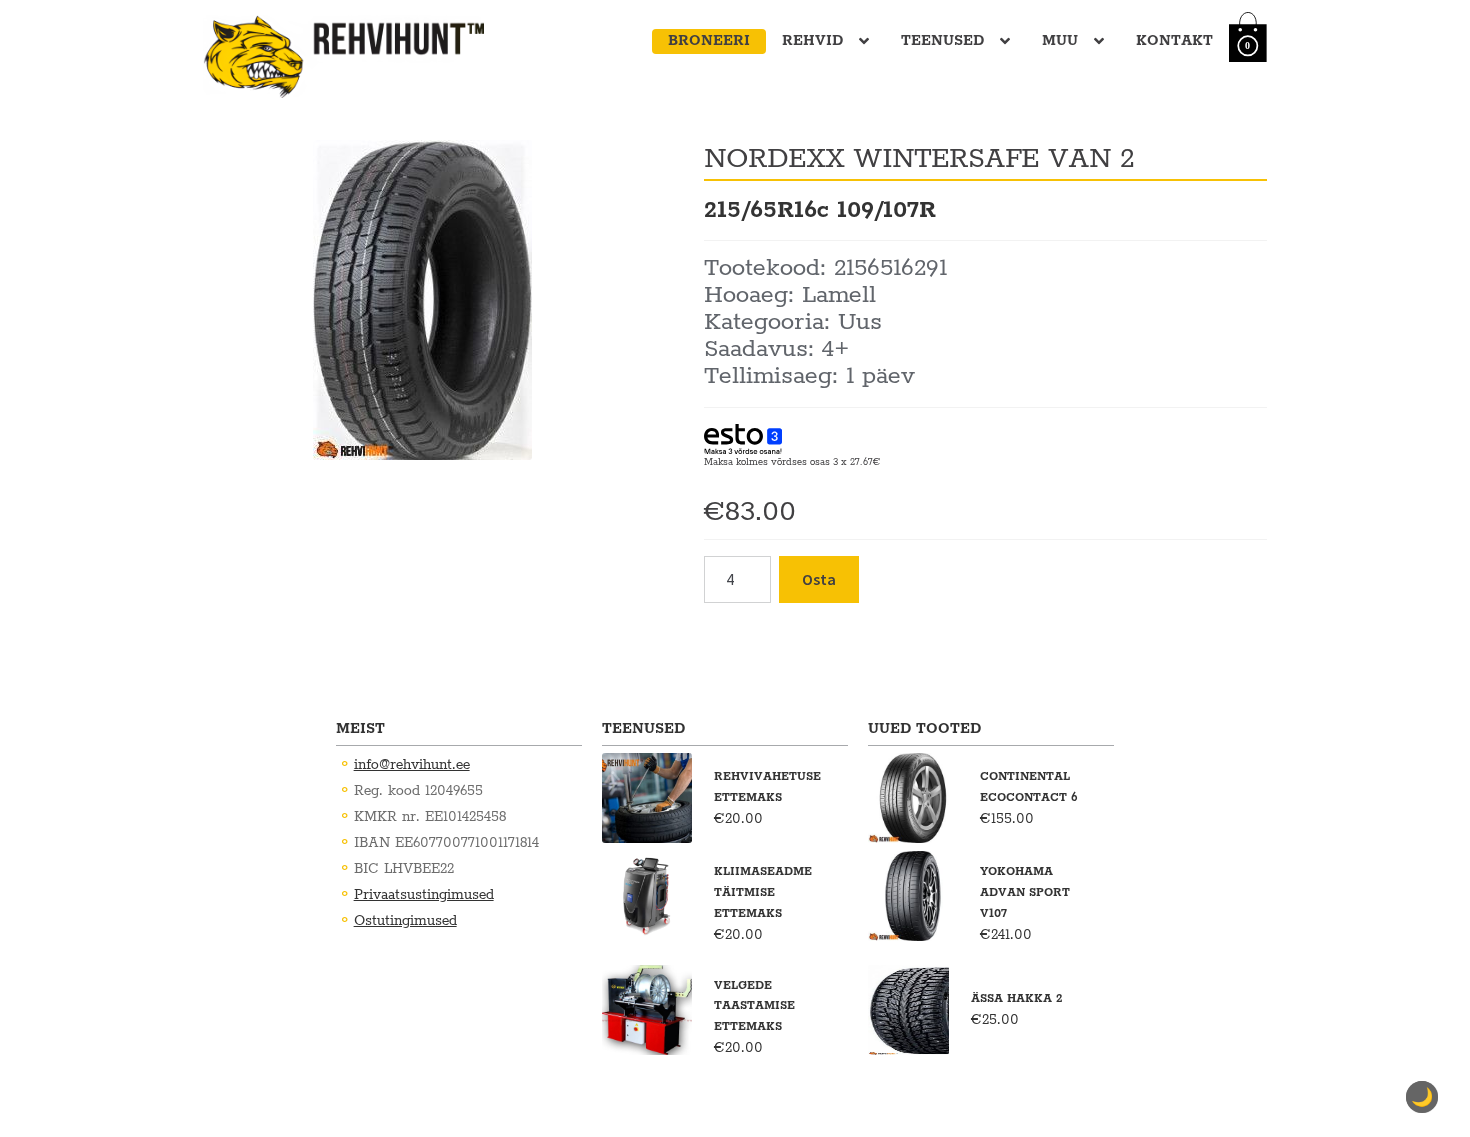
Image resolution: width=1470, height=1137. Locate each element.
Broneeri (709, 41)
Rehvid (812, 41)
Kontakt (1174, 41)
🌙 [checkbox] (1422, 1097)
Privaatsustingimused (424, 895)
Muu (1060, 41)
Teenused (942, 41)
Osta (819, 579)
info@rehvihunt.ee (412, 765)
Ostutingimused (405, 921)
